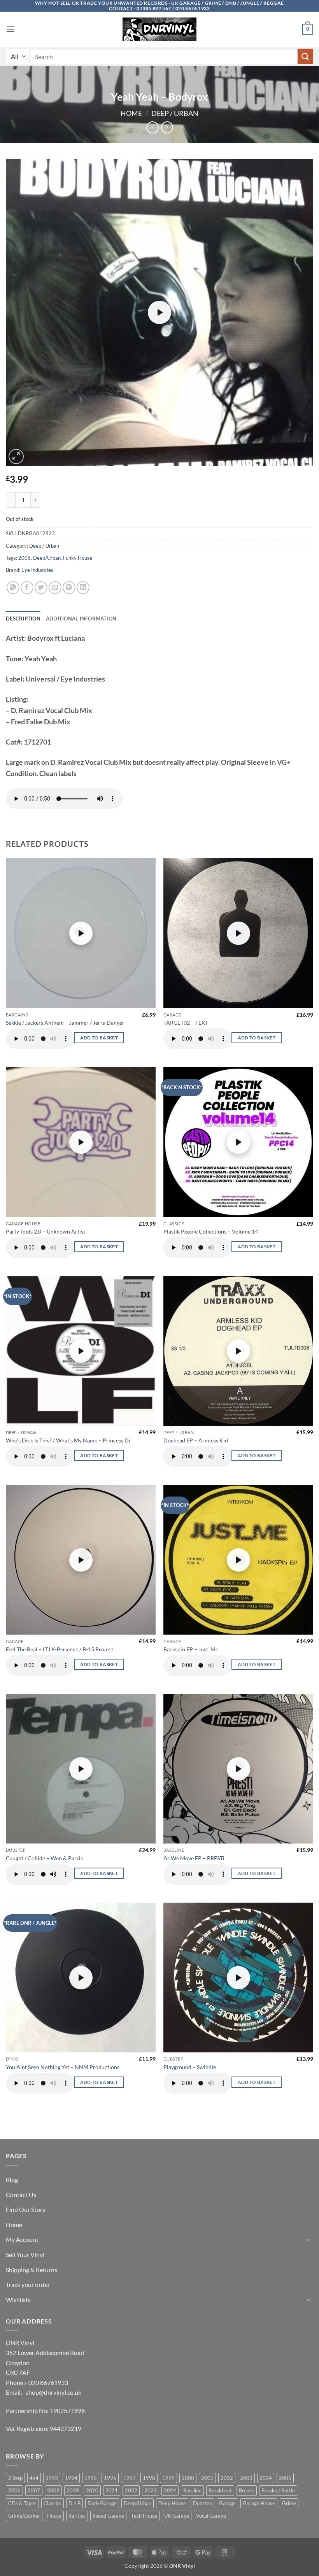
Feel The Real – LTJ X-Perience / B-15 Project (60, 1649)
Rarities (77, 2516)
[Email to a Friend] (55, 588)
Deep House (172, 2503)
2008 (53, 2490)
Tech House (144, 2516)
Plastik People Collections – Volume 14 (211, 1231)
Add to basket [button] (99, 1038)
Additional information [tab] (81, 619)
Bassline (192, 2490)
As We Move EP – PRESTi (194, 1858)
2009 (73, 2490)
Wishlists (18, 2300)
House (54, 2516)
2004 (266, 2478)
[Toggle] (308, 2240)
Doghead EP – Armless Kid (196, 1440)
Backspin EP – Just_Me (191, 1649)
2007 (34, 2490)
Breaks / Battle (278, 2490)
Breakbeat (220, 2490)
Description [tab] (23, 619)
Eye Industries (37, 570)
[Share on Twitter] (41, 588)
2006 (25, 558)
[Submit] (305, 56)
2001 (207, 2478)
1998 (149, 2478)
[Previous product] (167, 127)
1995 (91, 2478)
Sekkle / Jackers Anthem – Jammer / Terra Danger (65, 1023)
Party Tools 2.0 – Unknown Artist (46, 1231)
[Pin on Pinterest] (69, 588)
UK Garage (177, 2516)
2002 (227, 2478)
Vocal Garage (211, 2516)
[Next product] (152, 127)
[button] (11, 29)
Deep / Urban (175, 113)
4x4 (34, 2478)
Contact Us (21, 2195)
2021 (112, 2490)
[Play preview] (159, 312)
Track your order (28, 2284)
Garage (227, 2503)
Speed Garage (108, 2516)
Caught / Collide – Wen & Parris (44, 1858)
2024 (170, 2490)
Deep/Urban (47, 558)
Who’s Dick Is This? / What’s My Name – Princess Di (68, 1440)
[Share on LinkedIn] (83, 588)
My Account (22, 2239)
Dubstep (202, 2503)
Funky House (78, 558)
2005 (285, 2478)
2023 (151, 2490)
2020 (92, 2490)
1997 (130, 2478)
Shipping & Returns (32, 2270)
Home (131, 113)
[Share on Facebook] (27, 588)
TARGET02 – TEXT (186, 1023)
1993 (52, 2478)
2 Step (15, 2478)
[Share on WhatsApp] (13, 588)
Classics (53, 2503)
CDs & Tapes (22, 2503)
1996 (110, 2478)
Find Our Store (26, 2209)
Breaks (247, 2490)
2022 (131, 2490)
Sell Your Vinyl (25, 2254)
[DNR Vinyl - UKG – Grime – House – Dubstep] (159, 29)
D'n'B (74, 2503)
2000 (188, 2478)
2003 (246, 2478)
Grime (289, 2503)
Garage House (259, 2503)
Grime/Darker (24, 2516)
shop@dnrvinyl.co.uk (53, 2392)
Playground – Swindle (190, 2067)
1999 (168, 2478)
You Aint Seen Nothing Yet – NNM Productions (63, 2067)
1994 (71, 2478)
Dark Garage (102, 2503)
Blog (12, 2179)
